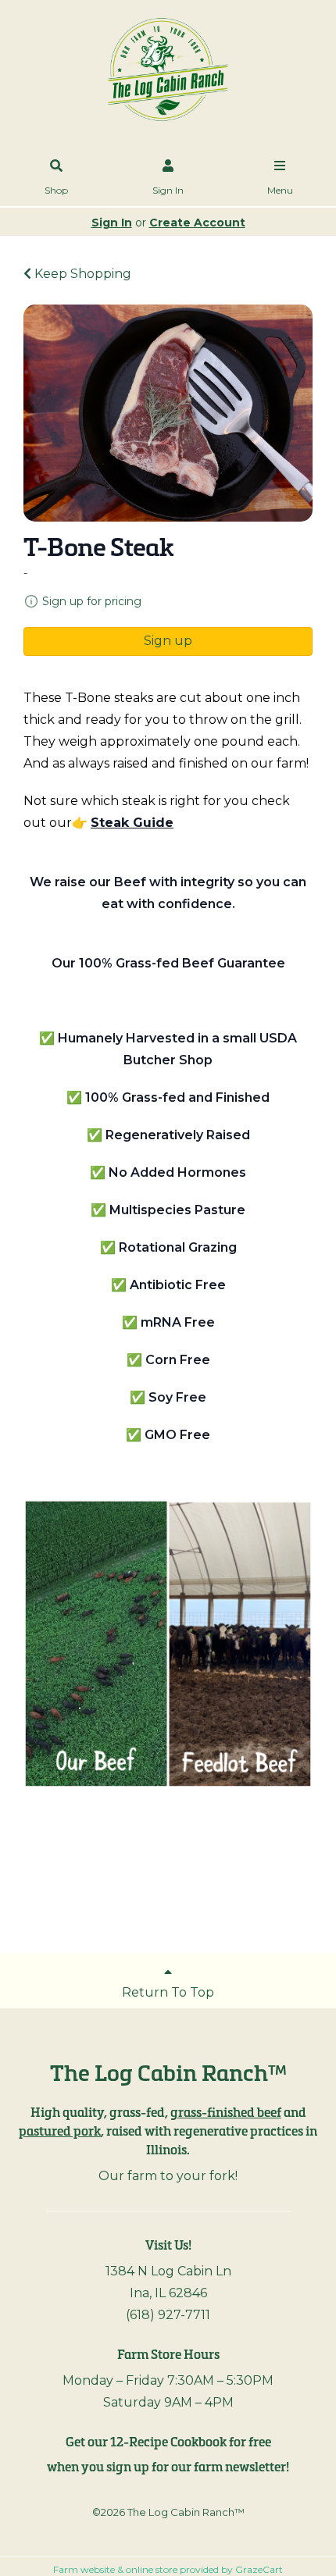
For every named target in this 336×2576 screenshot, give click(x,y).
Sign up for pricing (92, 601)
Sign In (168, 190)
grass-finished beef (226, 2112)
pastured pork (60, 2131)
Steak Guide (132, 823)
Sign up (168, 641)
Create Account (197, 223)
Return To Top (168, 1992)
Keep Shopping (81, 274)
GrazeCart (259, 2569)
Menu (280, 190)
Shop (56, 190)
